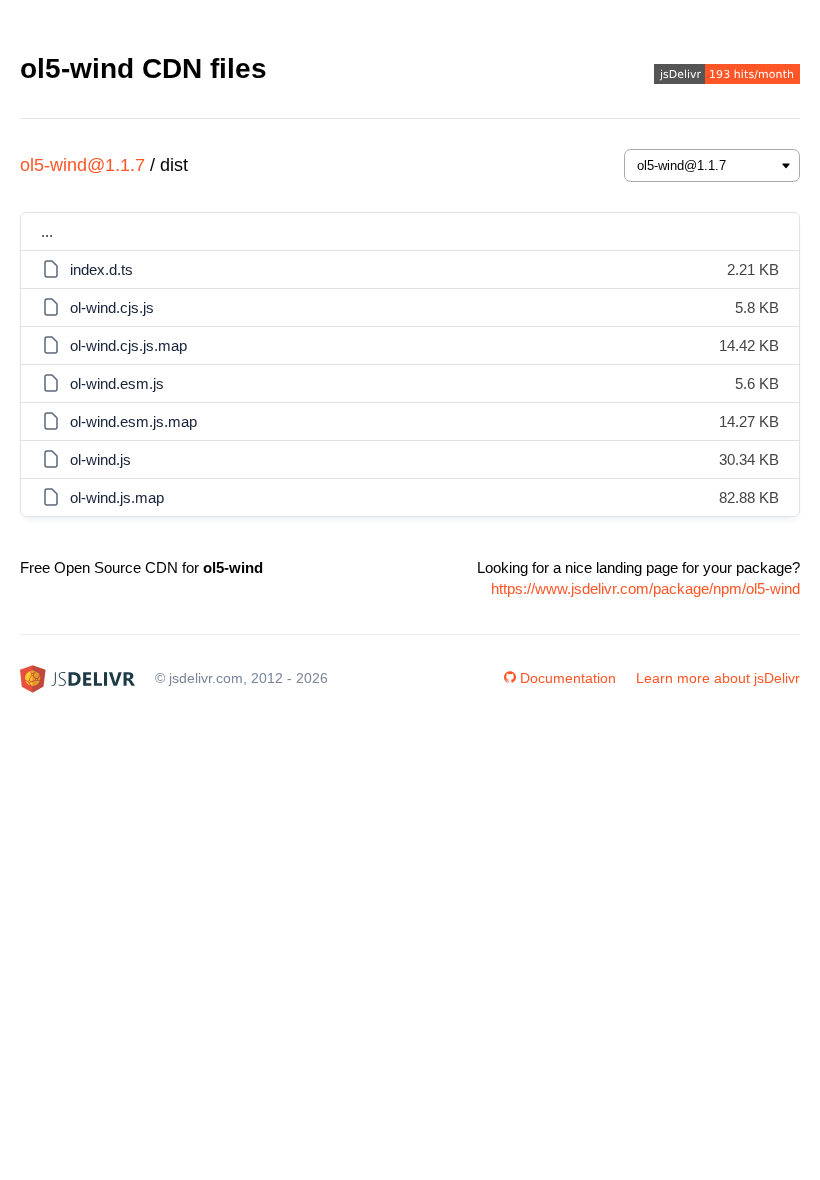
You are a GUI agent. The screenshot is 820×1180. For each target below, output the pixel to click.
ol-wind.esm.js (117, 383)
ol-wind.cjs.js (112, 307)
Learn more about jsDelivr (718, 678)
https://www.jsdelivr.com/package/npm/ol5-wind (645, 588)
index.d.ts (101, 269)
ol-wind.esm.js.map (133, 421)
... (47, 231)
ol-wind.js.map (117, 497)
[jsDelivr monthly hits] (727, 76)
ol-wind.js (100, 459)
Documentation (568, 678)
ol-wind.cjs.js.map (128, 345)
